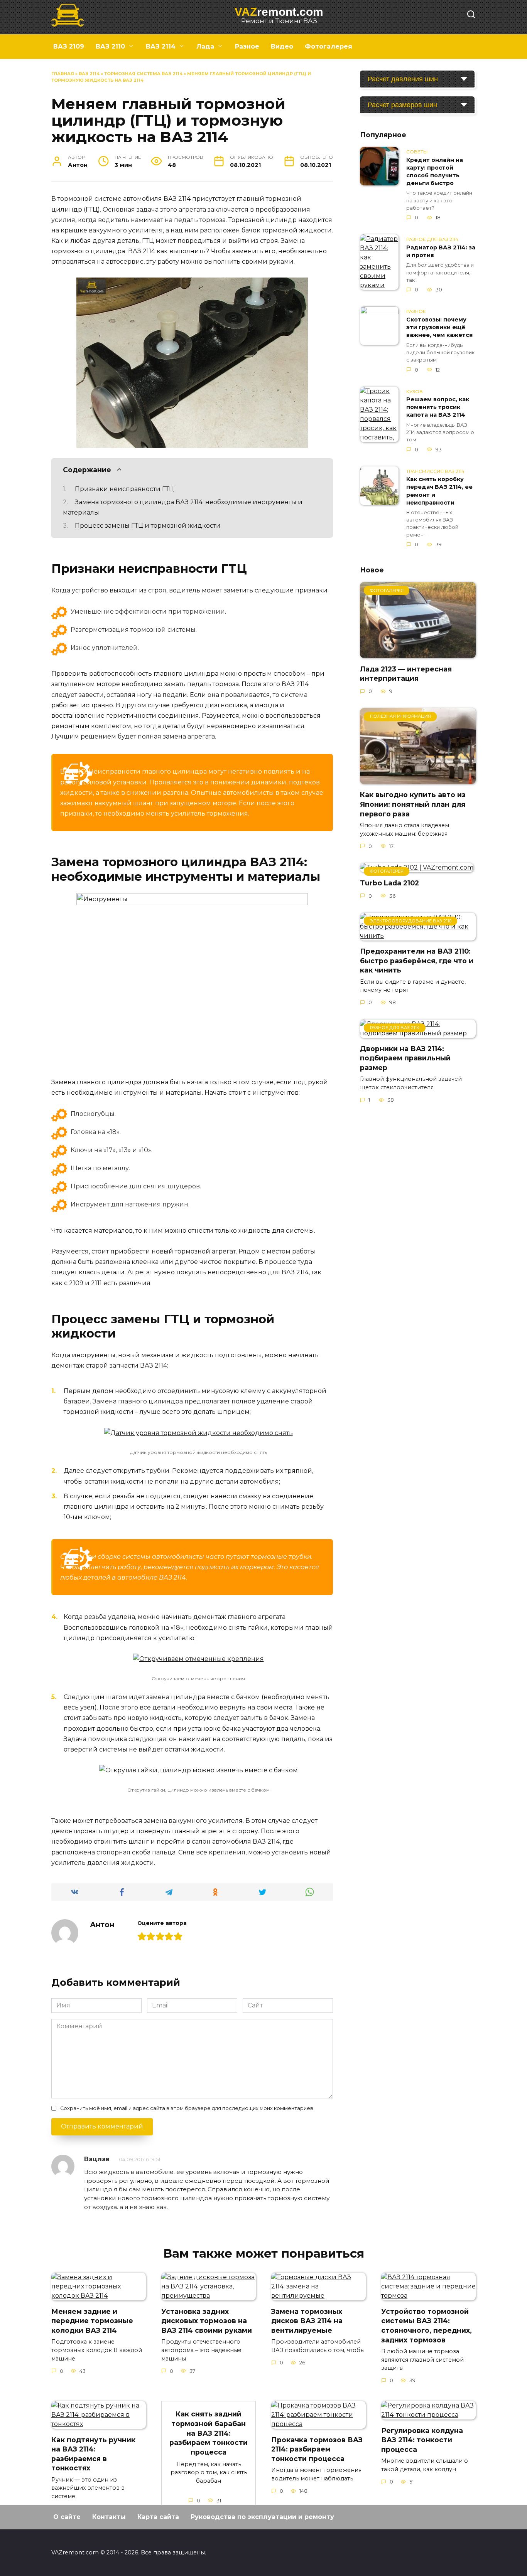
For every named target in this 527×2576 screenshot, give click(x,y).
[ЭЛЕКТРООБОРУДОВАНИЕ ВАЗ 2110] (418, 936)
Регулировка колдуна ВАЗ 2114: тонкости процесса (422, 2440)
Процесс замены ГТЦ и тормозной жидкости (148, 526)
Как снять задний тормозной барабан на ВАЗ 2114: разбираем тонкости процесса (209, 2433)
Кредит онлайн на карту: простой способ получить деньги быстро (435, 172)
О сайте (67, 2517)
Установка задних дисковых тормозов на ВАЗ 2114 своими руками (207, 2320)
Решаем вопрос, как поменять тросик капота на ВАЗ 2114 (438, 407)
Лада (205, 46)
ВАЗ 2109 (69, 46)
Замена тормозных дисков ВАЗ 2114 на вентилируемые (307, 2320)
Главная (63, 74)
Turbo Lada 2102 (389, 883)
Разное (247, 46)
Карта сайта (158, 2517)
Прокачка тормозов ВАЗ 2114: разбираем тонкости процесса (317, 2449)
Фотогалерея (329, 46)
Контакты (109, 2517)
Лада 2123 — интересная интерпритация (406, 673)
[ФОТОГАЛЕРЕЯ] (418, 653)
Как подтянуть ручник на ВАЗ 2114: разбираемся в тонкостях (93, 2454)
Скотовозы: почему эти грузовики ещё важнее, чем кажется (439, 327)
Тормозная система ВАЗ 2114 (143, 74)
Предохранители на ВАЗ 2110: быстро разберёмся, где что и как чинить (417, 961)
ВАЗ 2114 (161, 46)
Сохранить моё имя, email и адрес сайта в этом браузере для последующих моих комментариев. (187, 2108)
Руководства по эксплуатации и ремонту (262, 2517)
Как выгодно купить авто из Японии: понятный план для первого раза (413, 804)
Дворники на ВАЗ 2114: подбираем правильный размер (405, 1058)
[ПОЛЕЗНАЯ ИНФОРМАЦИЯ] (418, 779)
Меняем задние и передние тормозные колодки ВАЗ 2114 (92, 2320)
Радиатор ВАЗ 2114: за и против (441, 251)
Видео (282, 46)
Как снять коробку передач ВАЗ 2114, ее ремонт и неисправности (439, 491)
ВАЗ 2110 (110, 46)
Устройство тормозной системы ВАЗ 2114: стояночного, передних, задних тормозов (426, 2325)
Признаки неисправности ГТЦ (124, 489)
